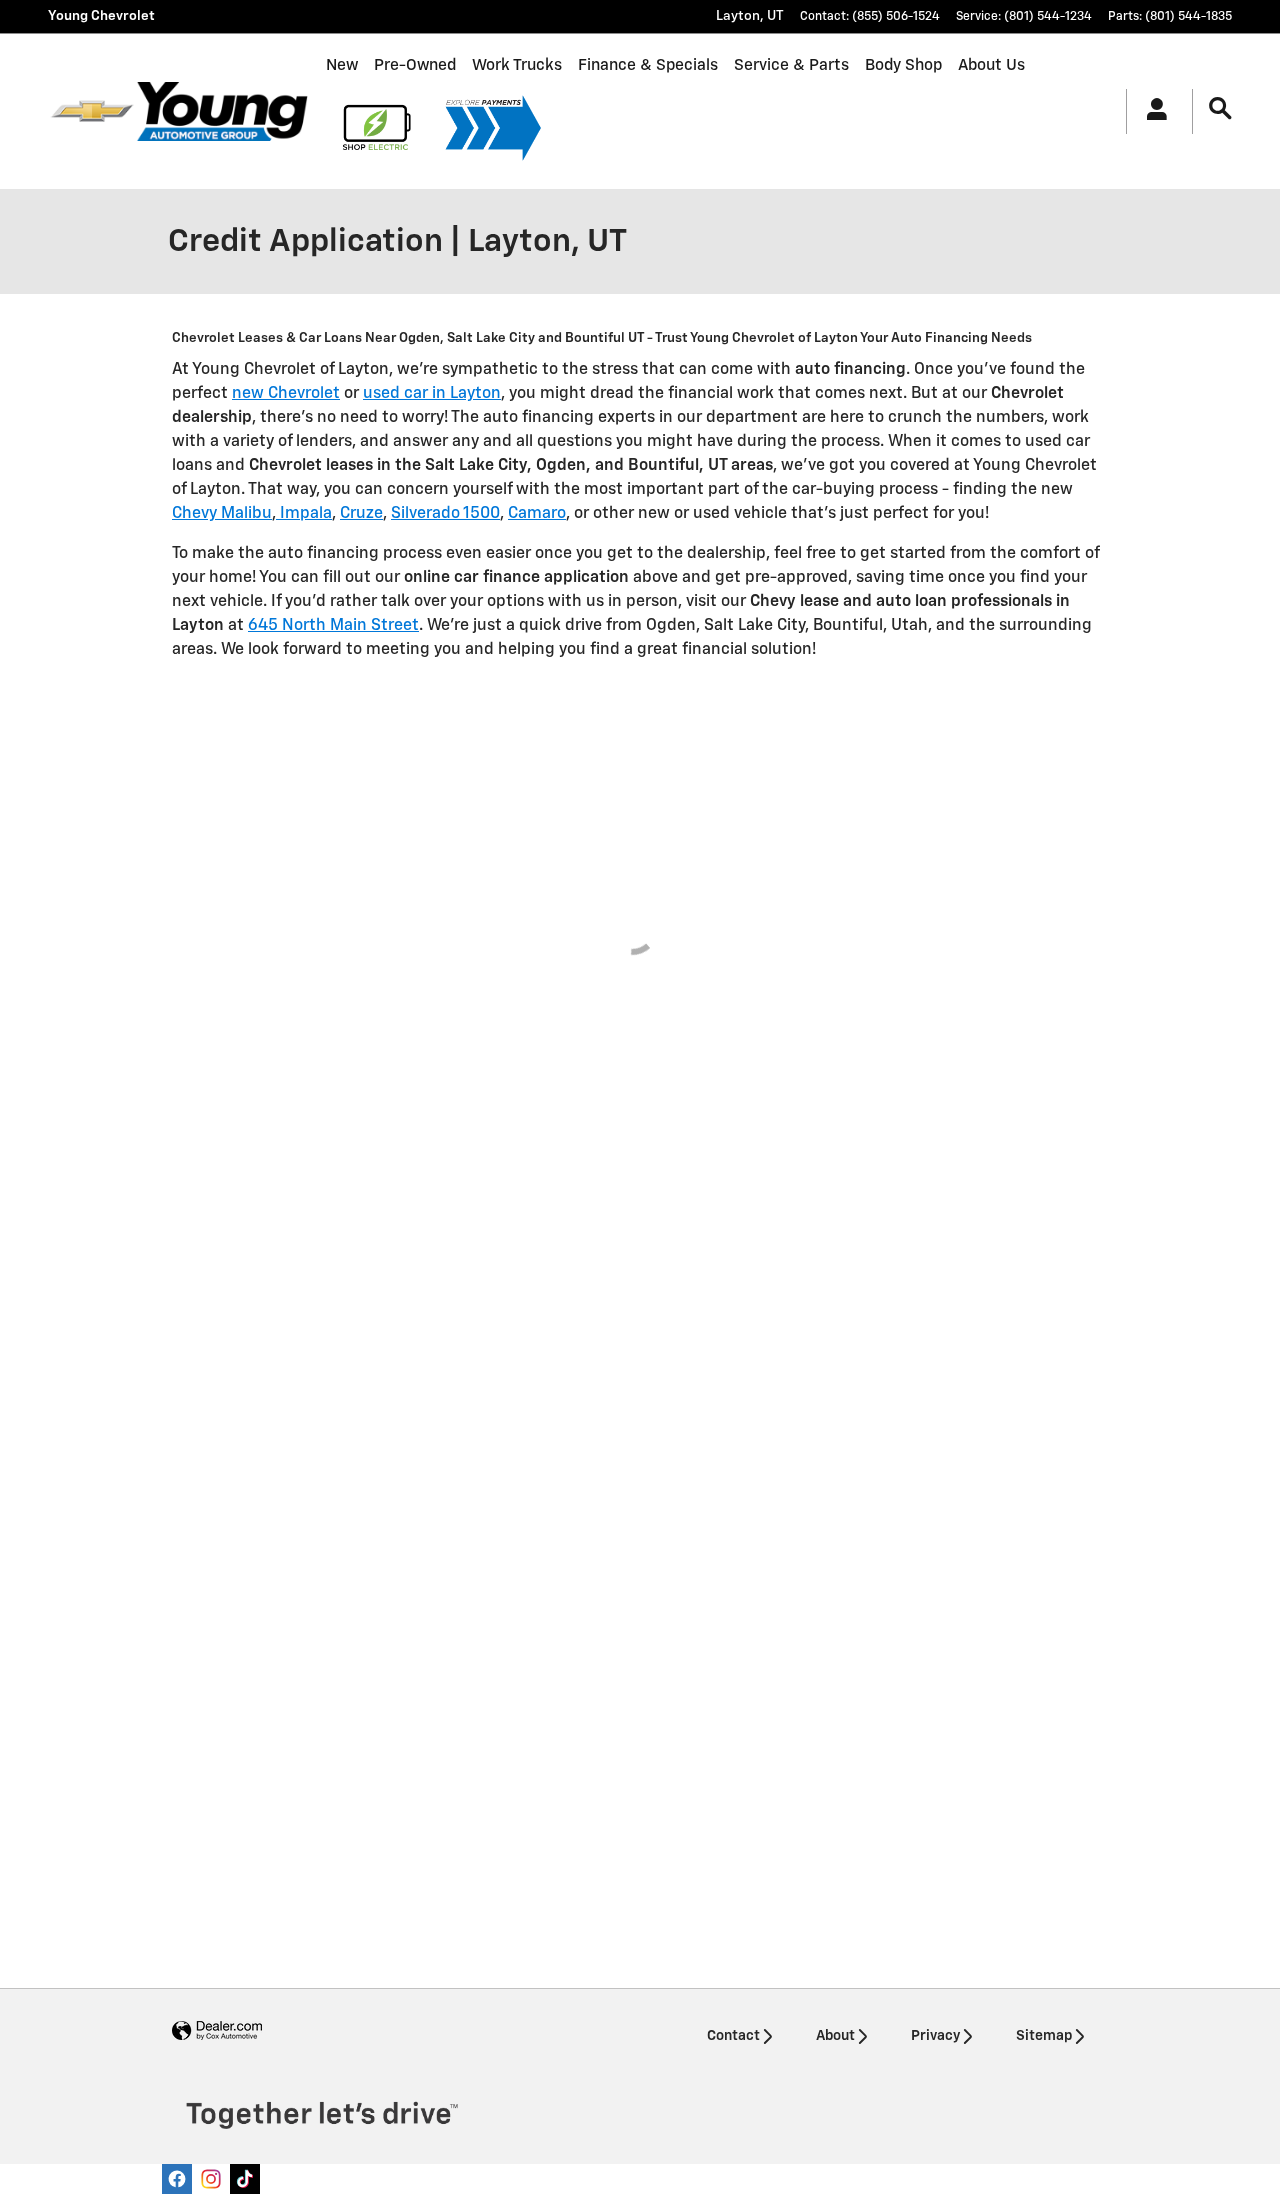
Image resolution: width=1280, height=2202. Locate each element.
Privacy (935, 2036)
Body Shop (903, 65)
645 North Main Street (333, 626)
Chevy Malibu (222, 514)
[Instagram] (211, 2179)
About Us (991, 65)
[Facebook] (177, 2179)
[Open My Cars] (1151, 112)
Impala (304, 514)
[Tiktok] (245, 2179)
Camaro (537, 514)
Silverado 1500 (445, 514)
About (835, 2036)
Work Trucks (517, 65)
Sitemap (1044, 2036)
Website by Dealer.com (217, 2031)
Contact (733, 2036)
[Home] (92, 111)
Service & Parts (791, 65)
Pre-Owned (415, 65)
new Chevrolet (286, 394)
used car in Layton (432, 394)
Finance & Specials (648, 65)
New (342, 65)
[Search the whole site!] (1220, 109)
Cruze (361, 514)
